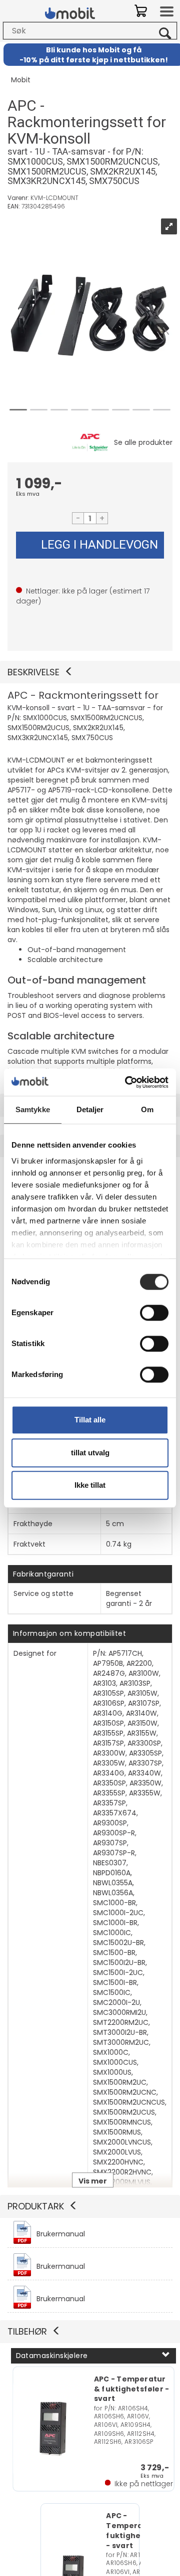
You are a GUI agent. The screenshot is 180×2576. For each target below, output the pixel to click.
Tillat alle (90, 1420)
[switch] (154, 1313)
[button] (90, 672)
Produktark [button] (36, 2206)
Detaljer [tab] (90, 1109)
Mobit (21, 80)
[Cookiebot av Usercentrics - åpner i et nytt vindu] (127, 1082)
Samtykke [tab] (33, 1109)
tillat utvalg (90, 1453)
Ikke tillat (90, 1485)
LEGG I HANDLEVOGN (99, 545)
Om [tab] (147, 1109)
